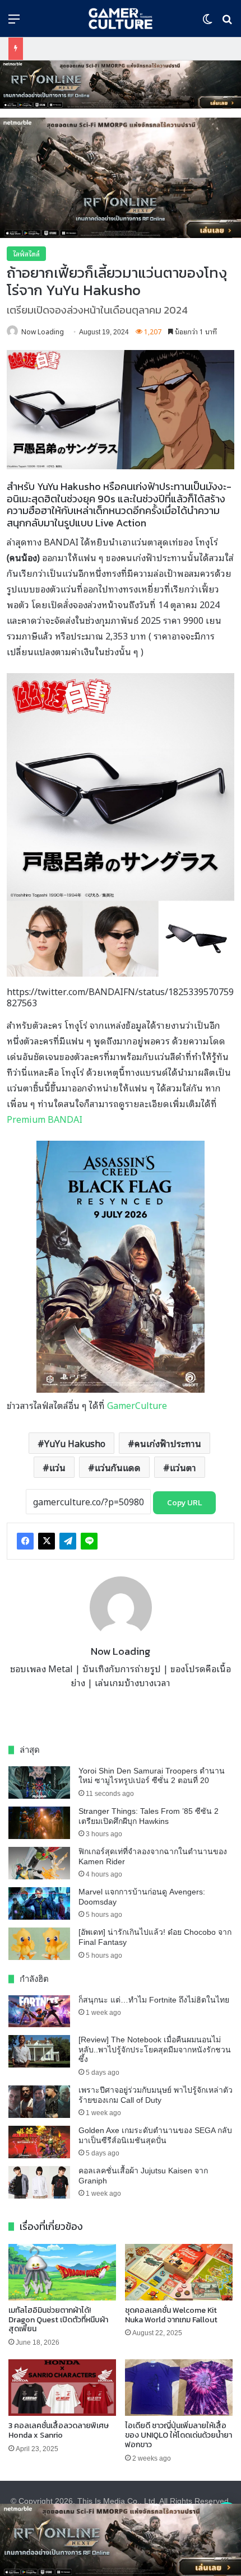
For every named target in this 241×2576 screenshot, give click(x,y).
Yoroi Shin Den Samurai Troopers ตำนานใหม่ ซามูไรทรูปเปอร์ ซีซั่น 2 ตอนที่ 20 (152, 1776)
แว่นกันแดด (118, 1467)
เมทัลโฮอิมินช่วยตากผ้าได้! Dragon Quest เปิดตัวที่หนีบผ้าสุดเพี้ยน (58, 2320)
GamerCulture (137, 1405)
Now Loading (43, 331)
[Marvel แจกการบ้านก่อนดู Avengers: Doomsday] (39, 1903)
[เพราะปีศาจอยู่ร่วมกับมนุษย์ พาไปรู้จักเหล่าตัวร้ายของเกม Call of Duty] (39, 2102)
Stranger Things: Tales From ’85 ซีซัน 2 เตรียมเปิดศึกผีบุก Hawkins (149, 1816)
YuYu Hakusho (75, 1443)
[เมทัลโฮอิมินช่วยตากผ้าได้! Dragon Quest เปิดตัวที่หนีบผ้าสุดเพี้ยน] (62, 2272)
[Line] (89, 1541)
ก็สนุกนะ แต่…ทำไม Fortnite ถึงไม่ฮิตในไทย (154, 2000)
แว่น (57, 1467)
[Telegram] (68, 1541)
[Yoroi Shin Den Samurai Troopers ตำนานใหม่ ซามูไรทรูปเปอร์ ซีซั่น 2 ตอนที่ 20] (39, 1782)
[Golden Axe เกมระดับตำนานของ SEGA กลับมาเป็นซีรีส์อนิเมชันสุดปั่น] (39, 2142)
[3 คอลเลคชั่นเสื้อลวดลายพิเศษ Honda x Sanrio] (62, 2388)
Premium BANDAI (45, 1119)
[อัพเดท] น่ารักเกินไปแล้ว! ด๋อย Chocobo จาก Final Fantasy (155, 1937)
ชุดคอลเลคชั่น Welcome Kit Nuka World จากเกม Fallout (171, 2315)
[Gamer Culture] (120, 18)
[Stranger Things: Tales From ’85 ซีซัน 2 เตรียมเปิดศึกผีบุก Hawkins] (39, 1823)
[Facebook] (25, 1541)
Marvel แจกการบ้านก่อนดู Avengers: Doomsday (142, 1897)
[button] (121, 85)
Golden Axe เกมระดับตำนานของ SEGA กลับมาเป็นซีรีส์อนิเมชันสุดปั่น (155, 2135)
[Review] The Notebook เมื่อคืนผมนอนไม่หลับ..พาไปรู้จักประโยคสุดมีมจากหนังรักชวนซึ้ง (155, 2049)
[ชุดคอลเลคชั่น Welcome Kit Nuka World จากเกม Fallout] (179, 2272)
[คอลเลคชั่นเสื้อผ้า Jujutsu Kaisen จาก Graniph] (39, 2182)
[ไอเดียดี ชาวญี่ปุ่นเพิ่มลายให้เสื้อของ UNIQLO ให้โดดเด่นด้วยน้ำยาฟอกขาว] (179, 2388)
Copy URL (184, 1503)
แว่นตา (183, 1467)
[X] (47, 1541)
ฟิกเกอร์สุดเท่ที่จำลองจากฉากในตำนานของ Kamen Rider (153, 1856)
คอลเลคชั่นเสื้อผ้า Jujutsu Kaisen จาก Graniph (143, 2176)
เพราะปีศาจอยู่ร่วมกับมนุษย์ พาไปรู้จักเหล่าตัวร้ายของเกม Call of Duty (156, 2095)
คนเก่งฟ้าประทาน (168, 1443)
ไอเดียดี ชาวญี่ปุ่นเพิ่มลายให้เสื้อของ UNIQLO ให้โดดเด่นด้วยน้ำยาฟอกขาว (179, 2435)
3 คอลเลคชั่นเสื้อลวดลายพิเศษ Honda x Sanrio (59, 2430)
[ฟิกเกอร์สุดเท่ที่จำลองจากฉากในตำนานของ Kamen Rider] (39, 1863)
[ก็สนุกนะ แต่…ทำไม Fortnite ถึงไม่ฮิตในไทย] (39, 2012)
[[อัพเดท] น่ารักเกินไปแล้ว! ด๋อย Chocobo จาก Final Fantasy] (39, 1944)
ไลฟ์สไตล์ (26, 253)
